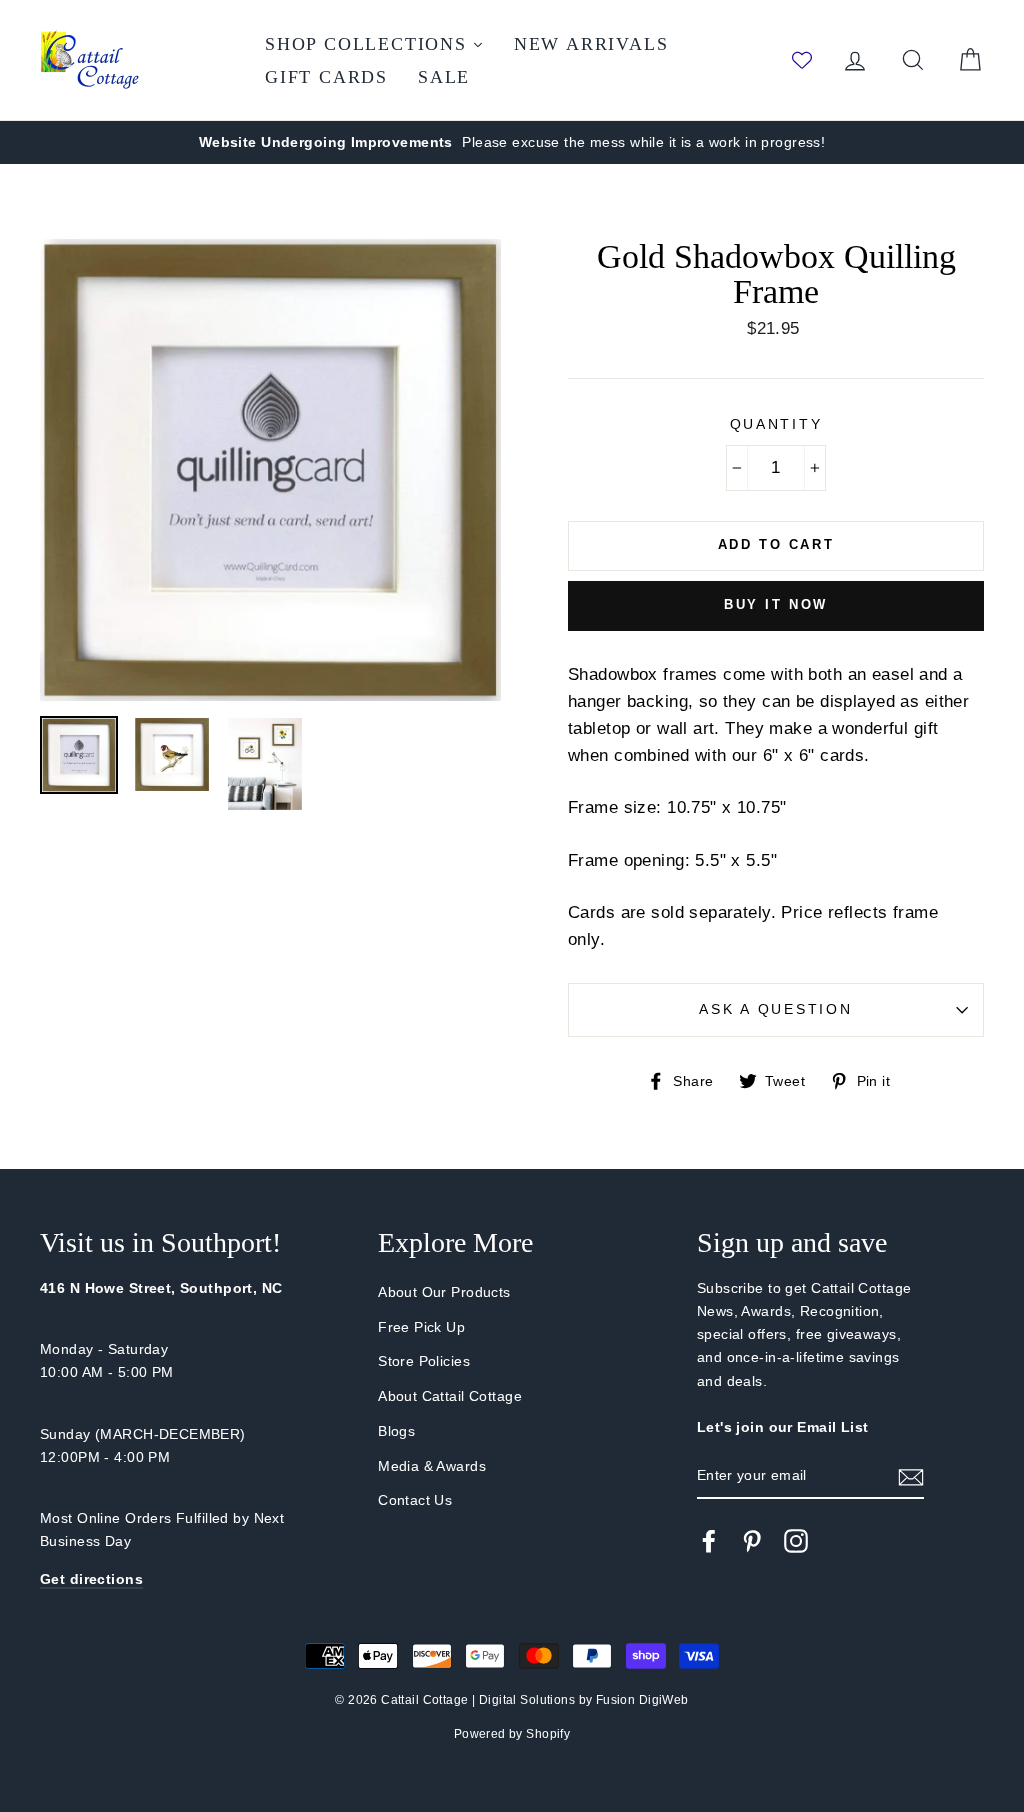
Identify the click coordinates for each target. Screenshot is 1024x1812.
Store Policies (424, 1361)
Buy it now (776, 604)
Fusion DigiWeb (642, 1700)
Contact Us (415, 1500)
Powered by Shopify (512, 1734)
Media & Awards (432, 1466)
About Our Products (444, 1292)
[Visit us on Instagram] (796, 1541)
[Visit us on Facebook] (709, 1541)
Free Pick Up (421, 1327)
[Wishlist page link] (802, 60)
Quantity (776, 424)
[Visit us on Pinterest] (752, 1541)
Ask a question (775, 1009)
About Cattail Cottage (450, 1396)
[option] (512, 142)
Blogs (396, 1431)
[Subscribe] (911, 1476)
